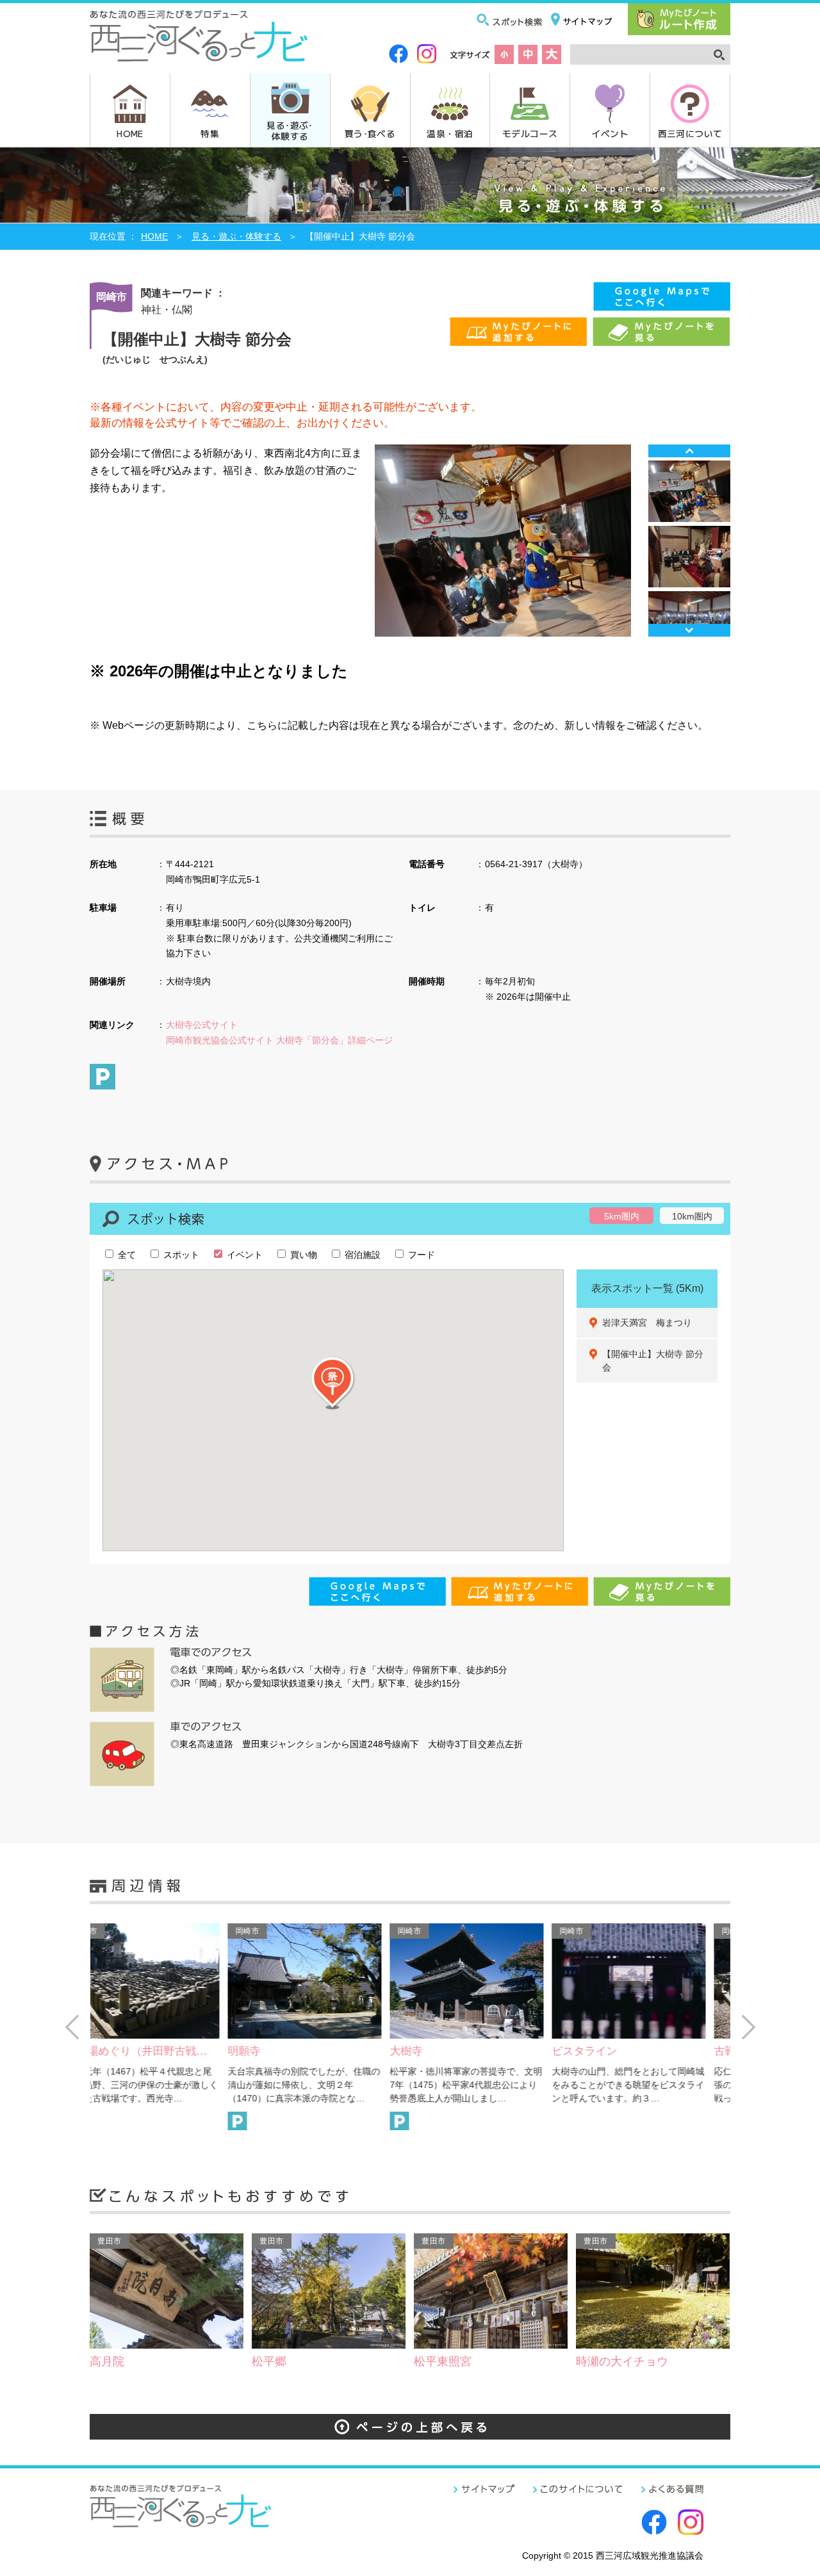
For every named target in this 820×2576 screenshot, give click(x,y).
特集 (210, 133)
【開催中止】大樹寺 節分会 (653, 1361)
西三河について (690, 133)
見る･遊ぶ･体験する (290, 130)
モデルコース (530, 133)
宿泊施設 (361, 1255)
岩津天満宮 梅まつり (647, 1323)
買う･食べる (370, 133)
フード (420, 1255)
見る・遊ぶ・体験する (236, 236)
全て (126, 1255)
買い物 (302, 1255)
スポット (180, 1255)
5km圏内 (622, 1216)
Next (689, 630)
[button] (333, 1383)
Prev (689, 451)
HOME (130, 133)
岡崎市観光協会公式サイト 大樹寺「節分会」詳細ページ (279, 1040)
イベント (610, 133)
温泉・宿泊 (450, 133)
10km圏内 (692, 1216)
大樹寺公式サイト (202, 1025)
